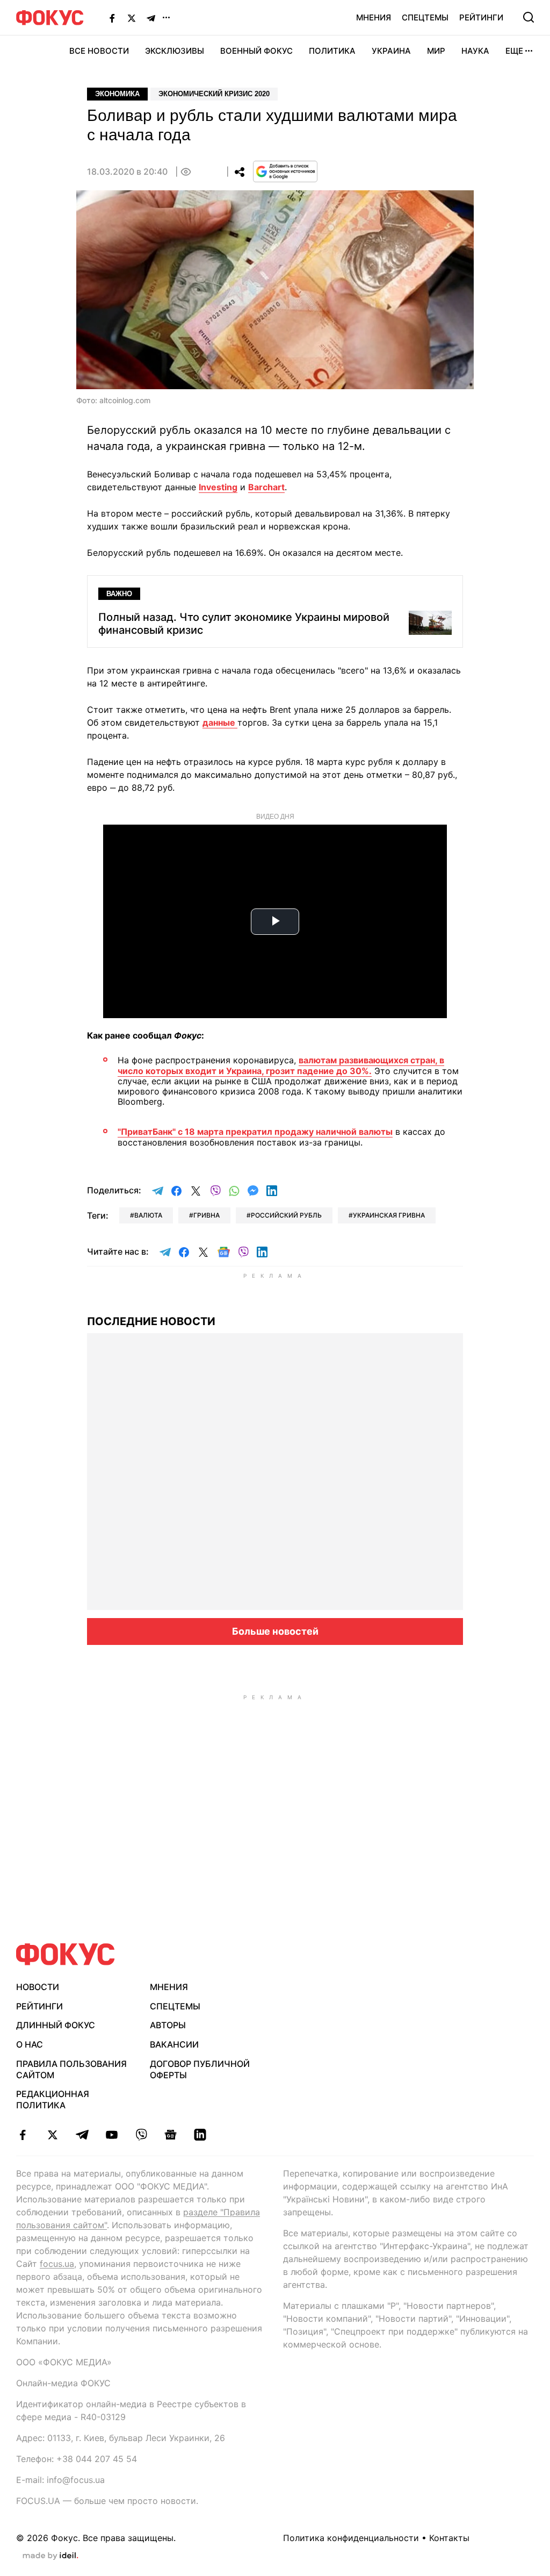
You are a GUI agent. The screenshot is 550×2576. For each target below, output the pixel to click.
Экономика (117, 94)
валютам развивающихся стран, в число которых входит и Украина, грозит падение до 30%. (281, 1065)
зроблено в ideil (50, 2556)
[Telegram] (151, 18)
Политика (332, 51)
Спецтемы (425, 17)
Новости (38, 1987)
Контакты (449, 2538)
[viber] (141, 2135)
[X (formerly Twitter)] (132, 18)
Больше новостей (275, 1631)
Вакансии (174, 2044)
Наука (475, 51)
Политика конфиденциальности (351, 2538)
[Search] (529, 17)
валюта (148, 1215)
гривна (207, 1215)
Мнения (374, 17)
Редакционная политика (53, 2099)
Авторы (168, 2025)
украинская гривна (389, 1215)
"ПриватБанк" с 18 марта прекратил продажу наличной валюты (255, 1132)
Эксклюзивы (175, 51)
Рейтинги (481, 17)
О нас (30, 2044)
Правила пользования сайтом (71, 2069)
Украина (391, 51)
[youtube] (111, 2135)
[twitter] (52, 2135)
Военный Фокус (256, 51)
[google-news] (171, 2135)
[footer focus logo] (66, 1954)
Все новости (99, 51)
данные (220, 722)
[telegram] (82, 2135)
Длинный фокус (56, 2025)
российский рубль (286, 1215)
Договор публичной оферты (200, 2069)
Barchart (266, 487)
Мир (436, 51)
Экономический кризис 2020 (214, 94)
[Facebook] (112, 18)
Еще (514, 51)
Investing (218, 487)
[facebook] (23, 2135)
